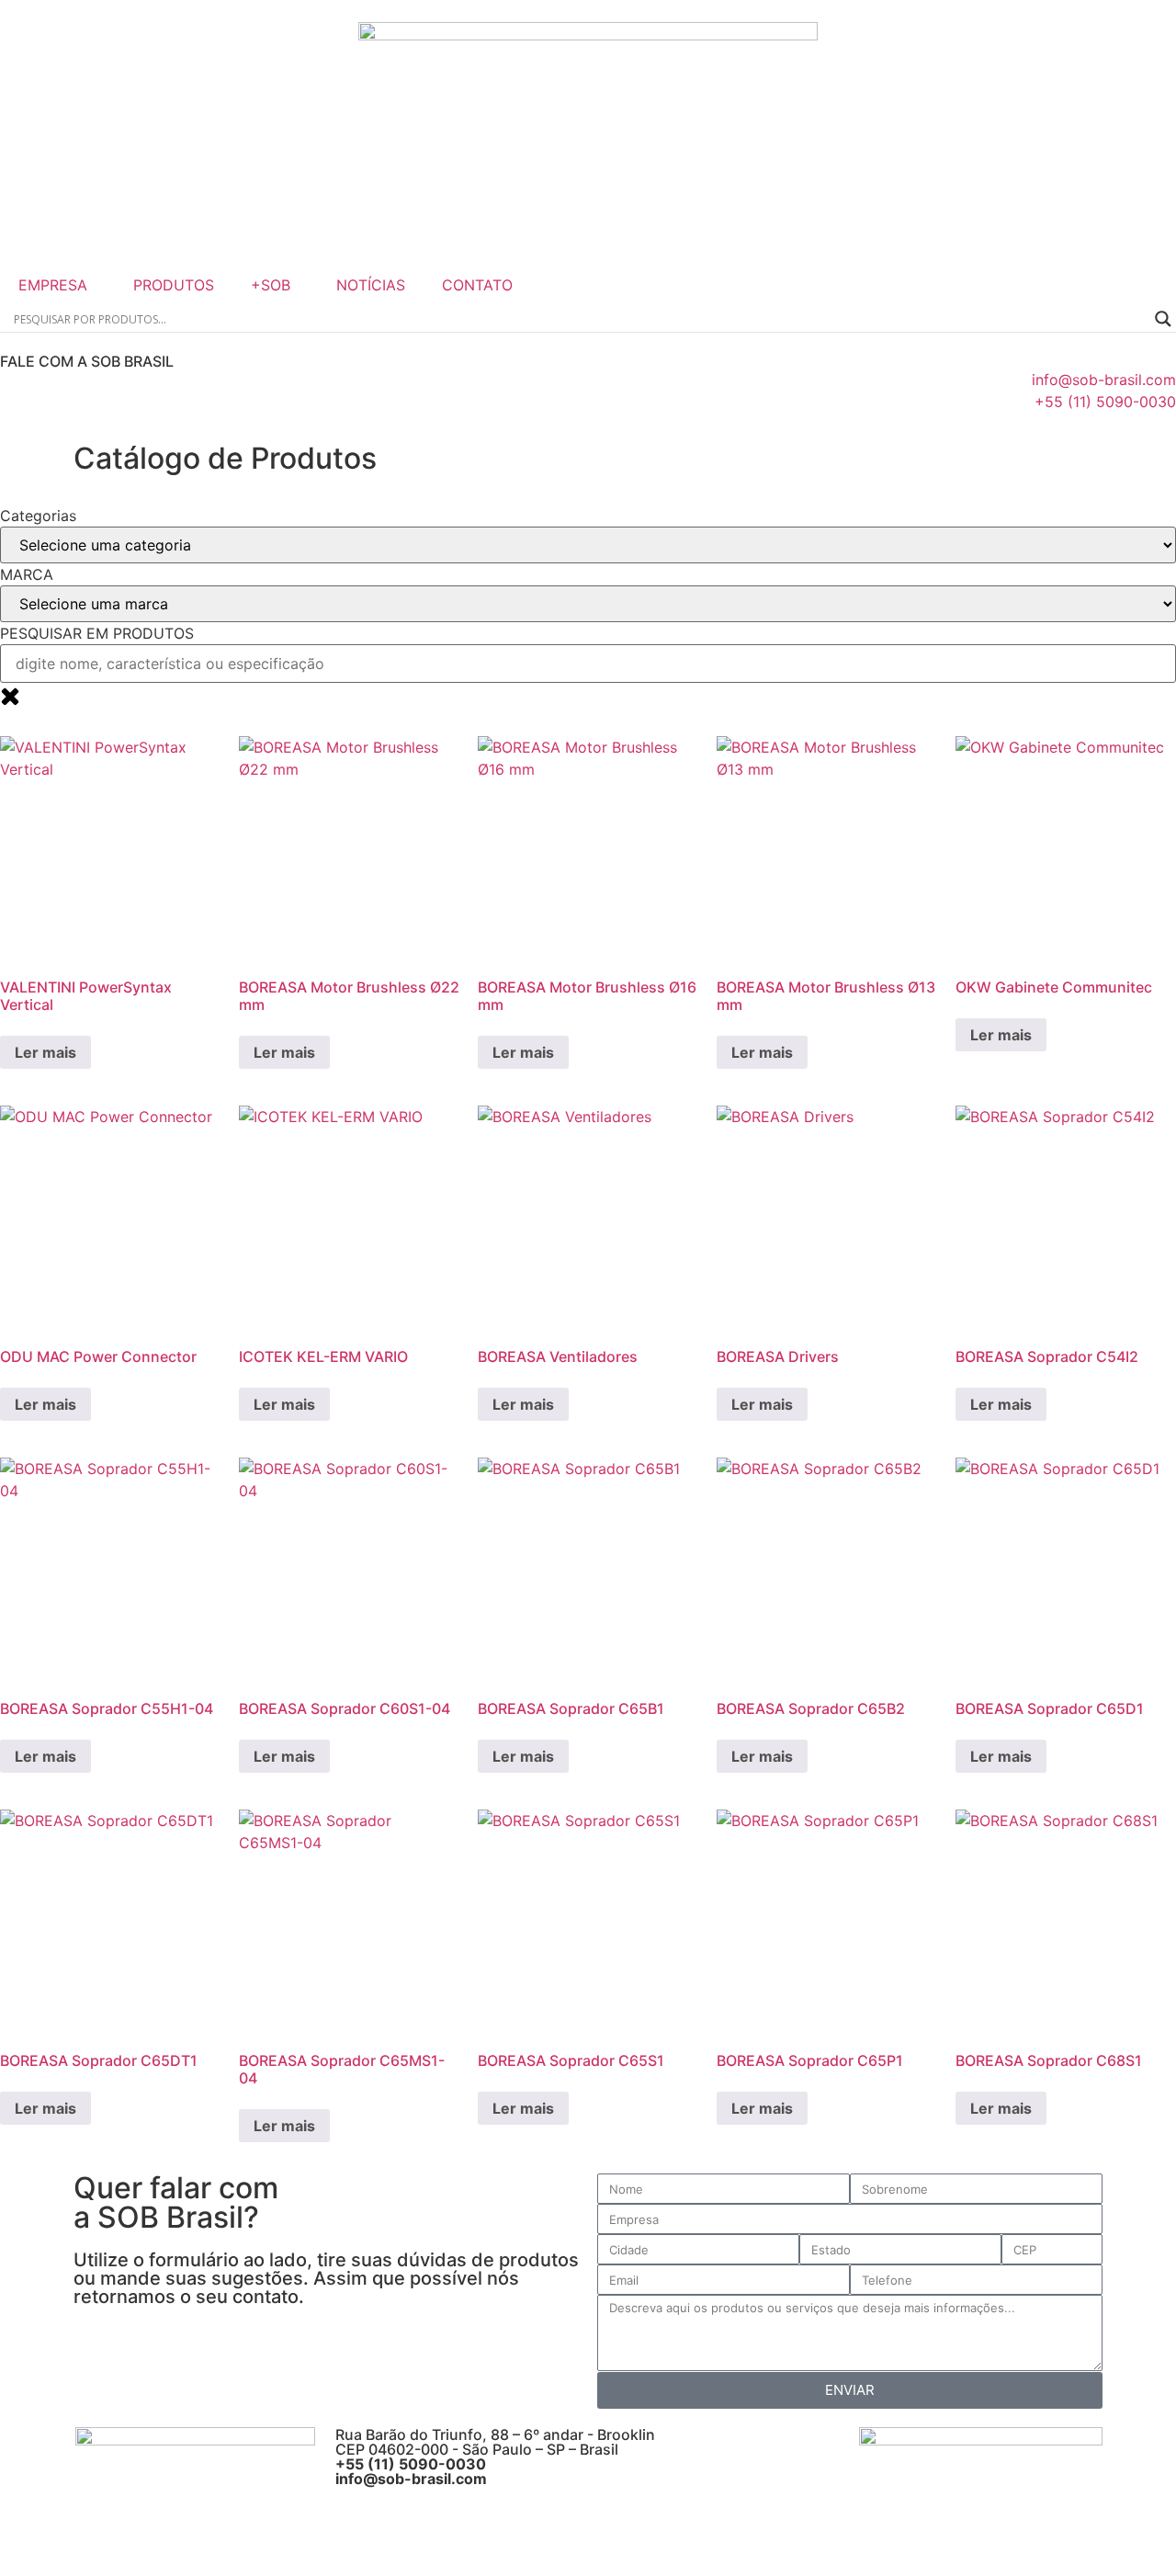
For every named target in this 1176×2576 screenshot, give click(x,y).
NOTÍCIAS (371, 285)
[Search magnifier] (1163, 319)
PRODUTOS (174, 285)
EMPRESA (53, 285)
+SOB (271, 285)
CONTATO (477, 285)
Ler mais (45, 1052)
